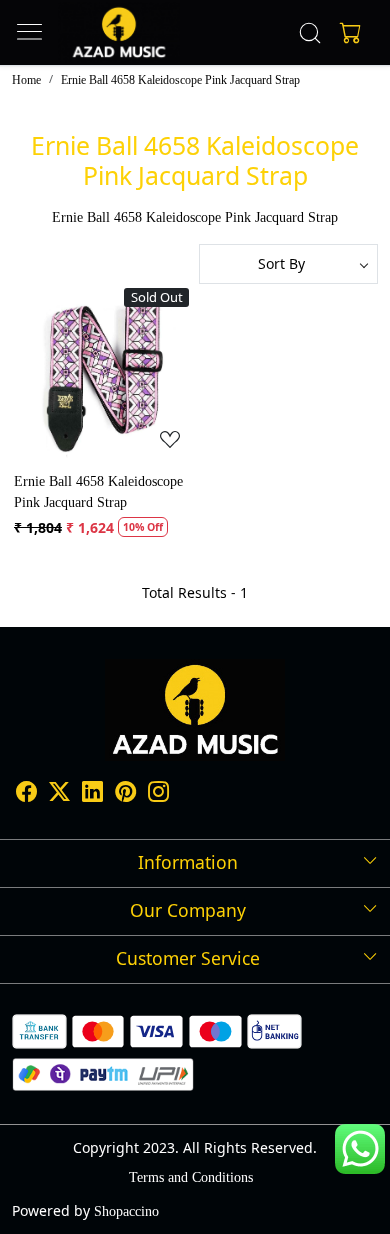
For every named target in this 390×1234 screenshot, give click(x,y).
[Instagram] (158, 794)
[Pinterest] (125, 794)
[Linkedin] (92, 794)
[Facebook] (26, 794)
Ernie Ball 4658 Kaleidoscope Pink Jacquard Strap (98, 492)
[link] (310, 33)
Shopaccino (126, 1211)
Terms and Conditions (191, 1177)
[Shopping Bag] (346, 33)
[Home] (119, 32)
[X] (59, 794)
